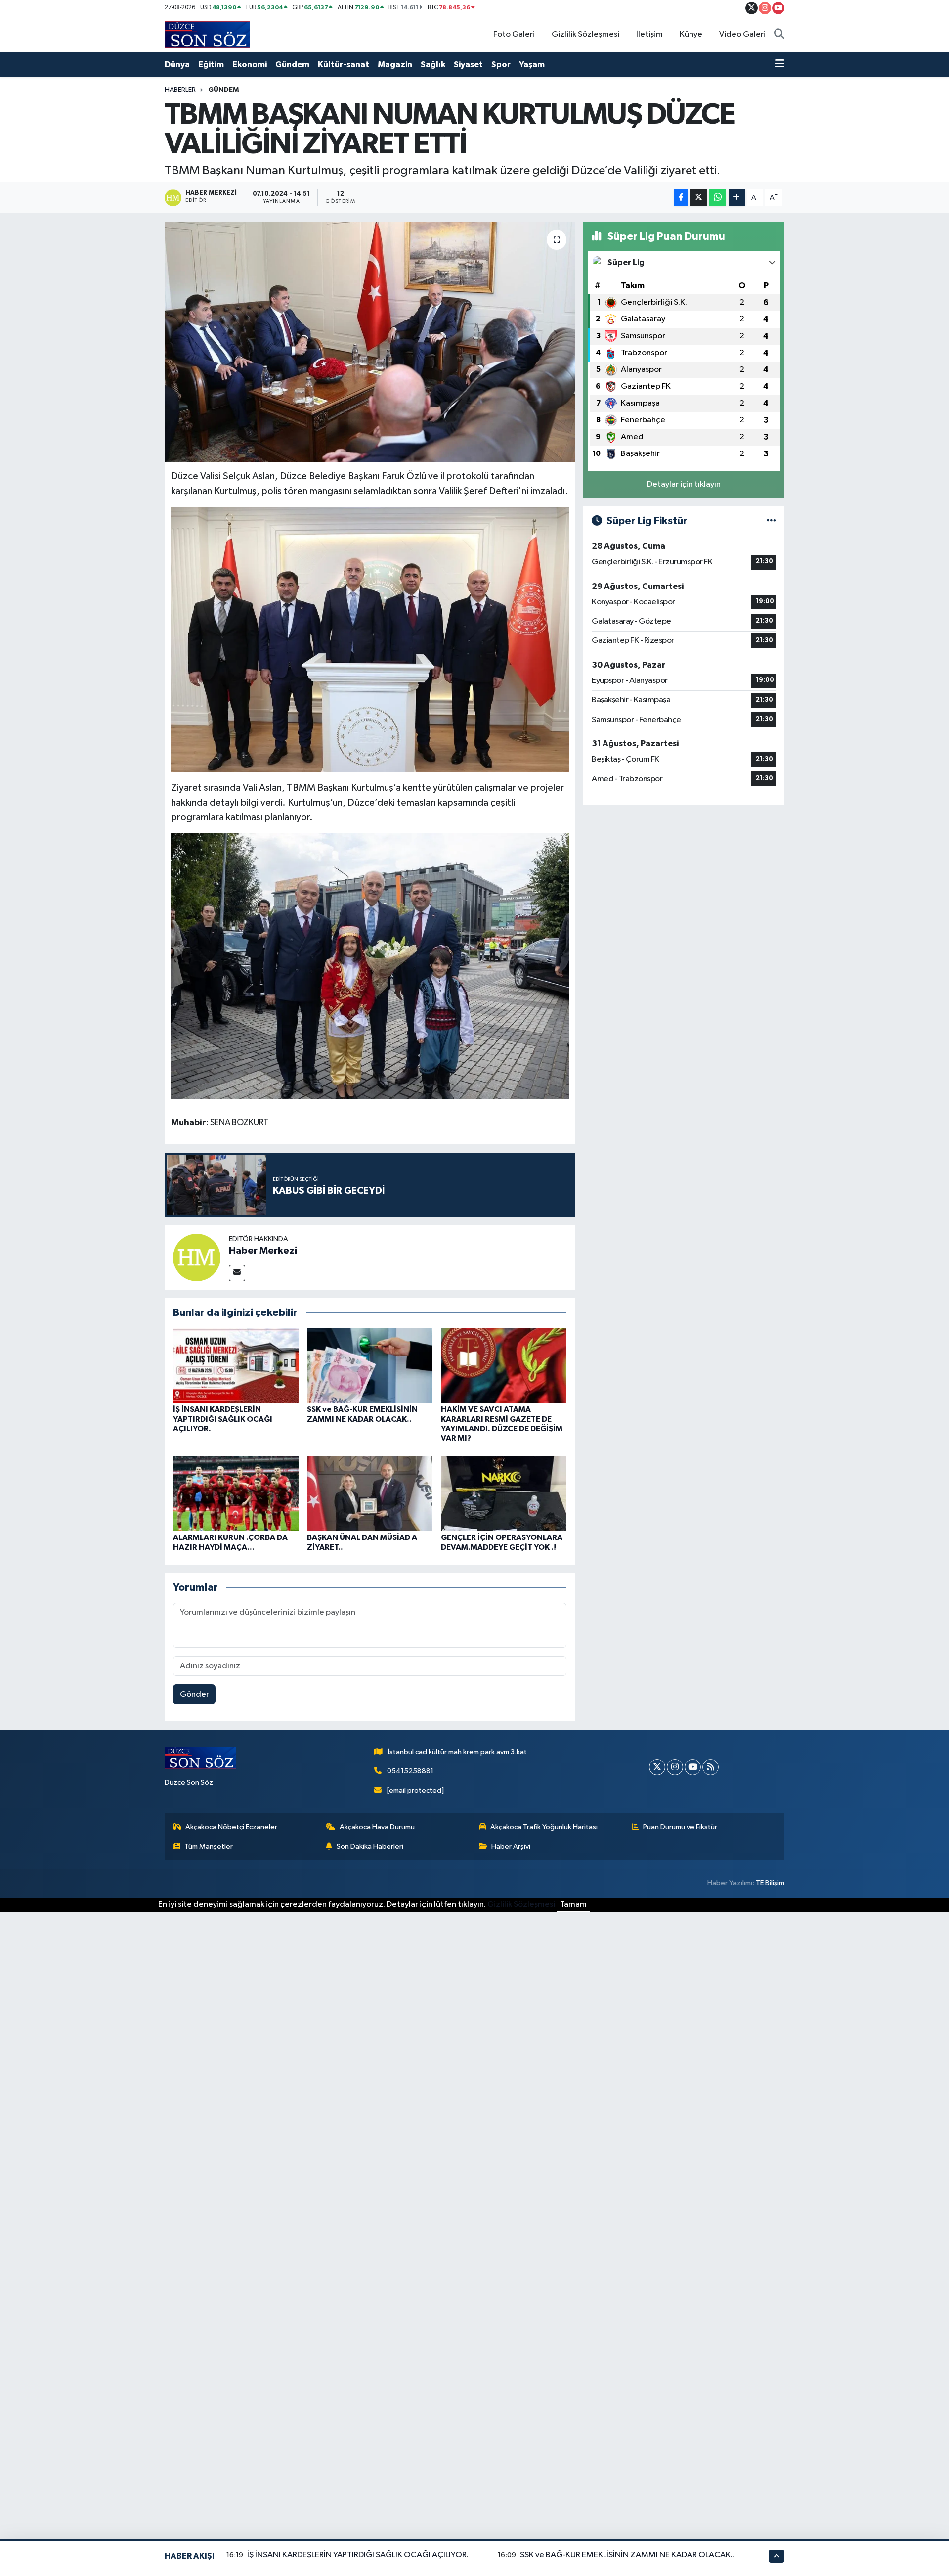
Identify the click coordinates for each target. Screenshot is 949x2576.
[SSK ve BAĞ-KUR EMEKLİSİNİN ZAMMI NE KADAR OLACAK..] (370, 1365)
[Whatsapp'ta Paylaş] (717, 198)
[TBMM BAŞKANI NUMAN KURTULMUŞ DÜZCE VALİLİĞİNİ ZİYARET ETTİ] (370, 342)
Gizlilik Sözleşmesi (585, 34)
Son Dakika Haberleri (370, 1846)
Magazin (395, 65)
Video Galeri (742, 34)
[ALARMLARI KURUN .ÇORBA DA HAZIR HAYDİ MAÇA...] (236, 1493)
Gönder (194, 1695)
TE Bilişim (770, 1883)
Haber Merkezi (263, 1251)
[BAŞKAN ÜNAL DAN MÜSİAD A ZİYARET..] (370, 1493)
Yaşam (532, 65)
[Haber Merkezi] (197, 1257)
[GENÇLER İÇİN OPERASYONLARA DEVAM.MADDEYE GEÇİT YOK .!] (504, 1493)
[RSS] (711, 1767)
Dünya (177, 65)
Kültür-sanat (344, 65)
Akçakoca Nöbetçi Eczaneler (231, 1827)
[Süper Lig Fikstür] (771, 521)
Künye (691, 34)
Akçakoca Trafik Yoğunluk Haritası (544, 1827)
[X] (657, 1767)
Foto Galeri (514, 34)
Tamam (573, 1905)
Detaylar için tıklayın (684, 484)
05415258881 (410, 1771)
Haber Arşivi (511, 1846)
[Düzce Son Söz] (207, 34)
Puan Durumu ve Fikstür (680, 1827)
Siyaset (468, 65)
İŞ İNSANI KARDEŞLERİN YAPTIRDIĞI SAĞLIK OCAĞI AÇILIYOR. (223, 1419)
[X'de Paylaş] (698, 198)
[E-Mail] (237, 1273)
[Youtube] (693, 1767)
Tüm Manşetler (209, 1846)
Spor (501, 65)
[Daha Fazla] (737, 198)
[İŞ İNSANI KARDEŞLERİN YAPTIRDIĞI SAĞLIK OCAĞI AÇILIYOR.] (236, 1365)
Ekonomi (250, 65)
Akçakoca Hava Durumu (377, 1827)
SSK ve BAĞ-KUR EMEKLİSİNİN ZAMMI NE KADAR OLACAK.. (627, 2555)
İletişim (649, 34)
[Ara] (779, 35)
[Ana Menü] (780, 65)
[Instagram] (675, 1767)
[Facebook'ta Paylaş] (681, 198)
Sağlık (433, 65)
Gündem (292, 65)
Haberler (180, 90)
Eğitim (211, 65)
